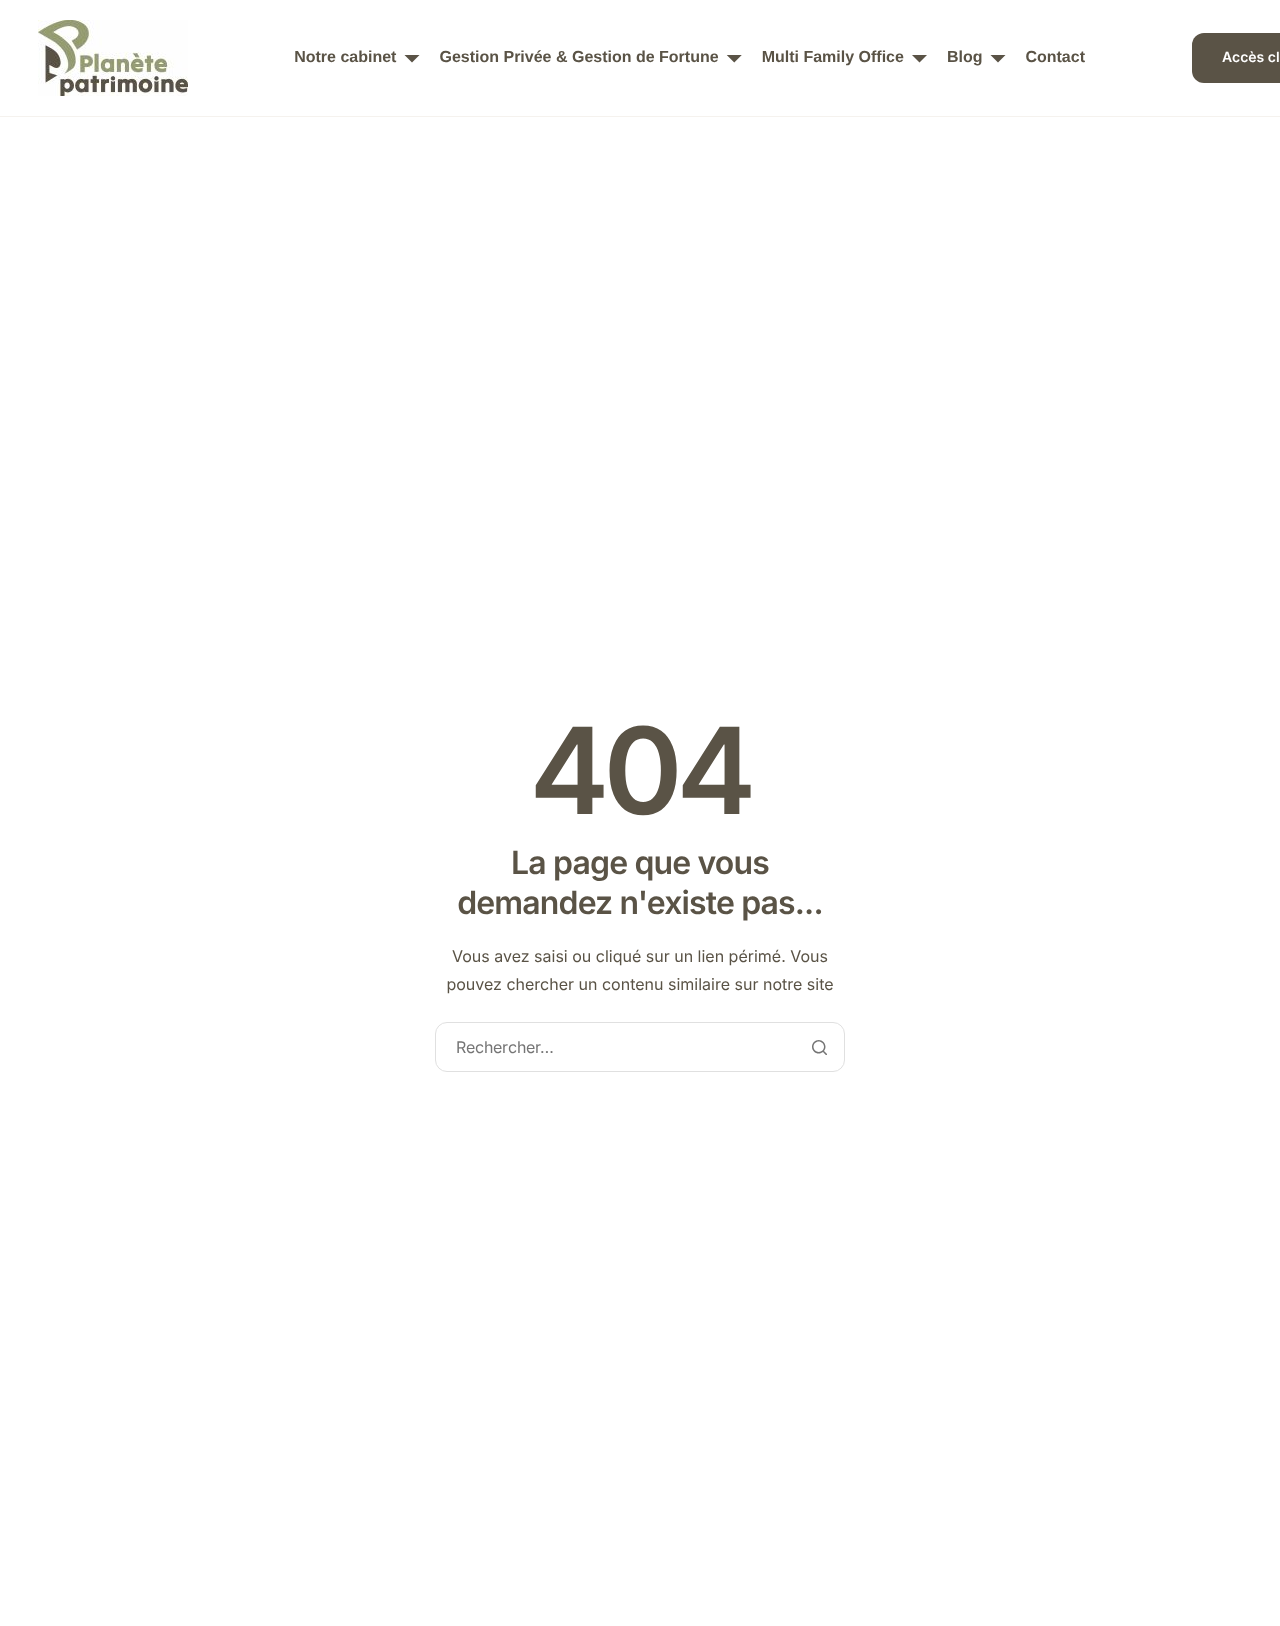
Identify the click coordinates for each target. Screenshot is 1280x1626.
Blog (965, 58)
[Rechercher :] (639, 1048)
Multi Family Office (833, 58)
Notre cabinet (345, 58)
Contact (1055, 58)
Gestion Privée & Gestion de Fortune (578, 58)
